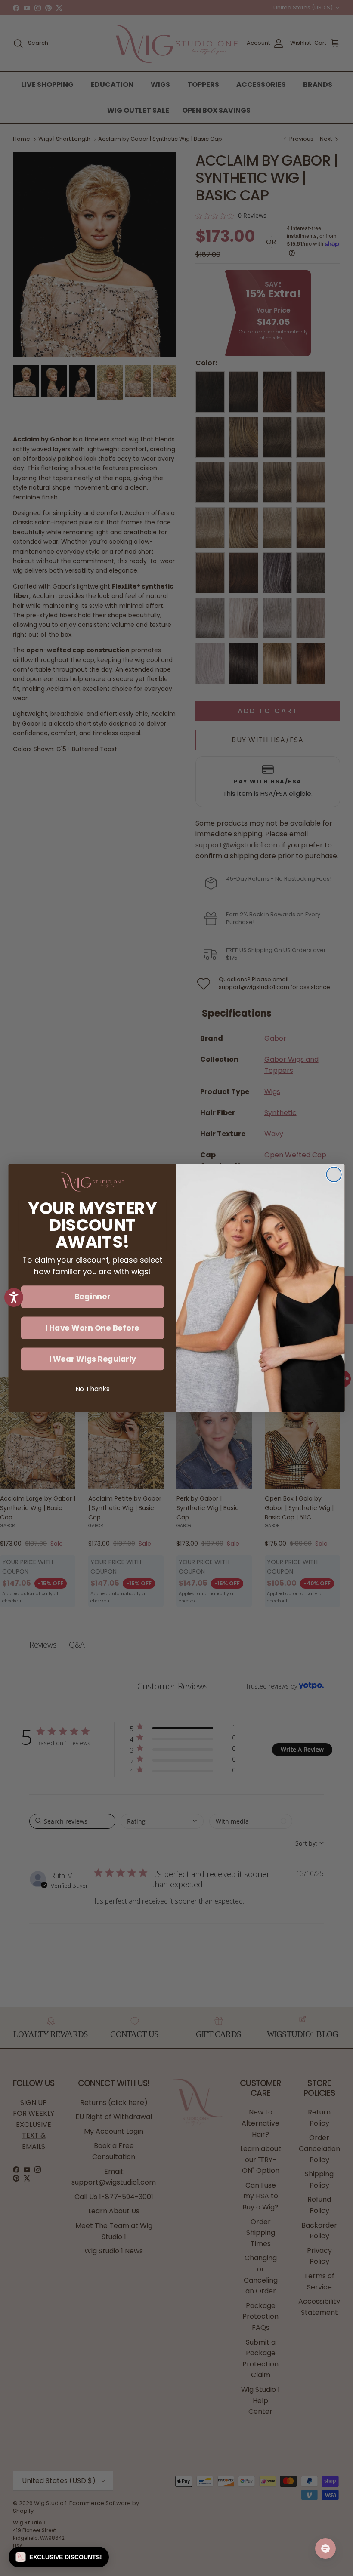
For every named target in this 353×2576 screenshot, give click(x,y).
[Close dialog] (334, 1174)
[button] (59, 2557)
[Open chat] (325, 2548)
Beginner (93, 1297)
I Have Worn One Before (92, 1328)
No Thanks (93, 1389)
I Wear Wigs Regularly (93, 1359)
